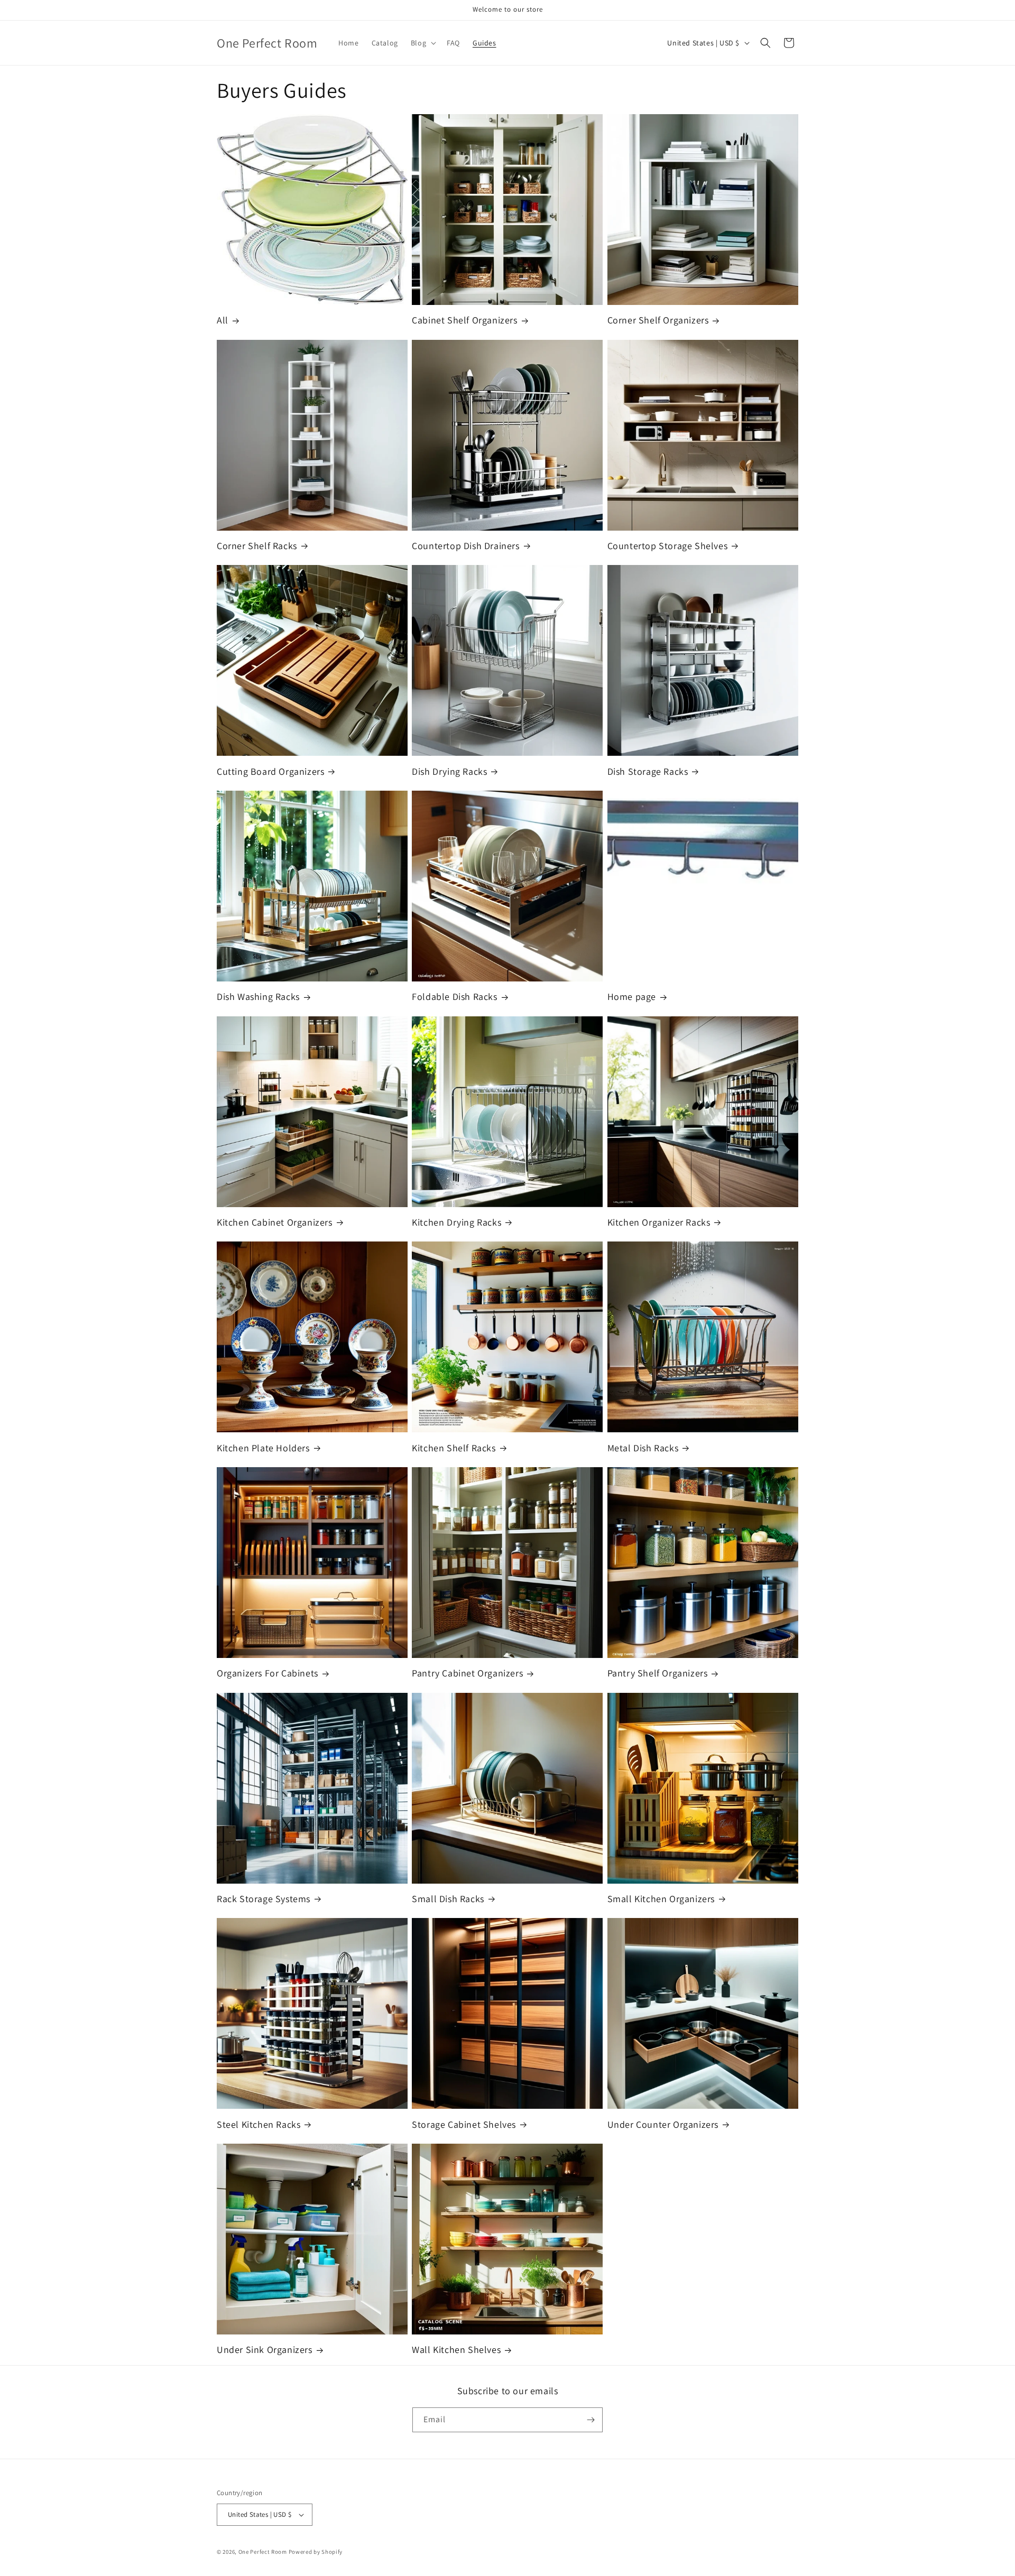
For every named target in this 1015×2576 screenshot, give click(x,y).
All (223, 320)
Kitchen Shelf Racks (454, 1448)
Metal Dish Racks (643, 1448)
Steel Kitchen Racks (259, 2124)
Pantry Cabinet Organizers (467, 1673)
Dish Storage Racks (648, 771)
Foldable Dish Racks (454, 997)
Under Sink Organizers (265, 2350)
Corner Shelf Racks (257, 546)
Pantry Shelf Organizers (658, 1673)
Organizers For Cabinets (267, 1673)
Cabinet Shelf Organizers (464, 320)
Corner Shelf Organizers (658, 320)
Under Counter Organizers (663, 2124)
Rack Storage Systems (264, 1899)
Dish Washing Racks (258, 997)
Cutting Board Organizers (270, 771)
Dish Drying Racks (449, 771)
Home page (632, 997)
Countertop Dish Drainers (465, 546)
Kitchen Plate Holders (263, 1448)
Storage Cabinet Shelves (464, 2124)
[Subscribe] (590, 2420)
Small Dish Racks (448, 1899)
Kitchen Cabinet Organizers (275, 1222)
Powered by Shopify (316, 2552)
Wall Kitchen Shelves (456, 2350)
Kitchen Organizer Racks (659, 1222)
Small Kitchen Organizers (661, 1899)
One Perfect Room (263, 2552)
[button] (422, 43)
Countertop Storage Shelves (668, 546)
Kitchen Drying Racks (456, 1222)
